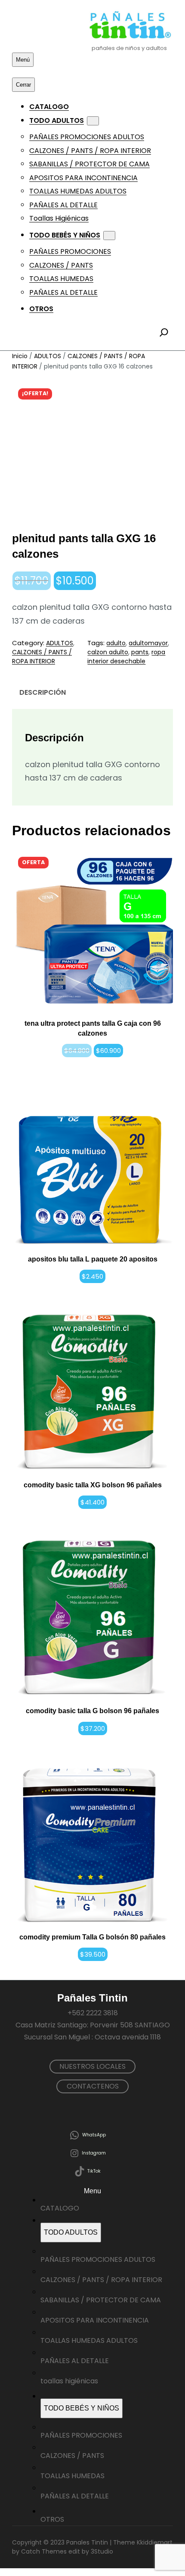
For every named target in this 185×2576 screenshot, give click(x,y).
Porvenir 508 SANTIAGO (130, 2025)
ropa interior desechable (126, 657)
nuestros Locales (92, 2066)
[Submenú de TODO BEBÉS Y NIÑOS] (109, 236)
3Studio (102, 2551)
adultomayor (148, 643)
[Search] (164, 332)
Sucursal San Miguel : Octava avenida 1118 (92, 2037)
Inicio (20, 356)
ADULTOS (48, 356)
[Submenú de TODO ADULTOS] (93, 121)
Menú (23, 60)
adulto (116, 643)
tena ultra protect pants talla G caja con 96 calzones (93, 1028)
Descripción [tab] (43, 692)
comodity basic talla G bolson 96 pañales (92, 1711)
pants (140, 652)
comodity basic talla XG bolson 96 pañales (93, 1485)
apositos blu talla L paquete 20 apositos (93, 1259)
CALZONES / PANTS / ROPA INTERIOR (42, 657)
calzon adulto (108, 652)
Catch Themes (44, 2551)
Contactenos (93, 2086)
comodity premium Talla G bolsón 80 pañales (92, 1937)
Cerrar (23, 85)
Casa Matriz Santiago (51, 2025)
